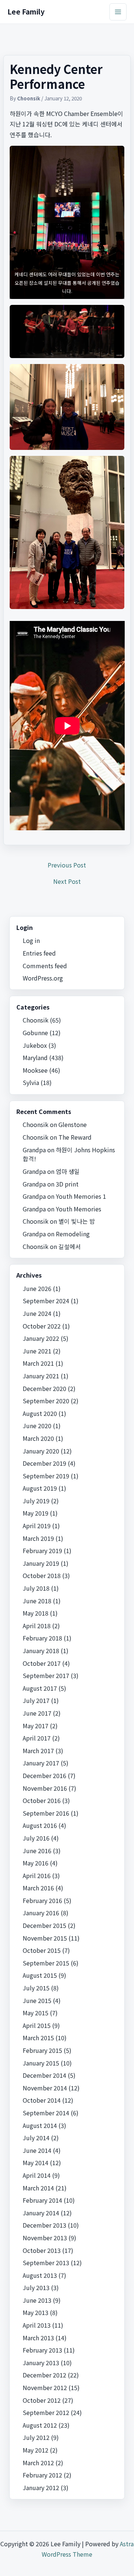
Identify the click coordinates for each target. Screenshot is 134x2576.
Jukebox (35, 1045)
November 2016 (45, 1788)
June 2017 (37, 1713)
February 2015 (42, 2050)
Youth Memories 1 (81, 1196)
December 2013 (44, 2225)
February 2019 (42, 1551)
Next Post (67, 881)
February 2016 (42, 1900)
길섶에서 (70, 1246)
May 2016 (36, 1863)
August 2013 (40, 2275)
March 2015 (38, 2038)
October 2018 (42, 1575)
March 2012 (38, 2463)
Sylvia (31, 1082)
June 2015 (37, 2000)
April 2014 (37, 2175)
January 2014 (41, 2213)
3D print (67, 1184)
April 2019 (37, 1526)
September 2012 (46, 2412)
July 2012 (36, 2437)
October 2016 (42, 1800)
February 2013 (42, 2350)
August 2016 (40, 1825)
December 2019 (44, 1463)
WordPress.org (43, 978)
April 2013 (37, 2325)
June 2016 (37, 1851)
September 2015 (46, 1963)
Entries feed (39, 953)
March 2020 (38, 1438)
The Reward (75, 1137)
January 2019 (41, 1563)
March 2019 (38, 1538)
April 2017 (37, 1738)
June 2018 (37, 1601)
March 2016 (38, 1888)
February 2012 (42, 2475)
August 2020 (40, 1413)
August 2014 (40, 2125)
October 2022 (42, 1326)
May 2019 (36, 1513)
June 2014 (37, 2150)
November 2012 (45, 2387)
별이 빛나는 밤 (77, 1221)
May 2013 (36, 2312)
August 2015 (40, 1975)
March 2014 (38, 2188)
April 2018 (37, 1626)
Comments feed (45, 966)
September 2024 (46, 1301)
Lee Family (26, 11)
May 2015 (36, 2013)
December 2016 (44, 1775)
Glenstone (73, 1124)
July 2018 (36, 1588)
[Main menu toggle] (118, 12)
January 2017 (41, 1763)
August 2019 (40, 1488)
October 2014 (42, 2100)
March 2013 (38, 2338)
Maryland (35, 1057)
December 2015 (44, 1925)
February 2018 (42, 1638)
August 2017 (40, 1688)
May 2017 (36, 1726)
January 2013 (41, 2363)
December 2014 (44, 2075)
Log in (31, 940)
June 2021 (37, 1351)
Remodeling (73, 1234)
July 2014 (36, 2138)
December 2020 (44, 1388)
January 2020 (41, 1451)
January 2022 (41, 1338)
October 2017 (42, 1663)
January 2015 (41, 2063)
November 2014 (45, 2088)
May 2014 (36, 2163)
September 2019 (46, 1476)
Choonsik (36, 1020)
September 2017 (46, 1675)
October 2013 (42, 2250)
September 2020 (46, 1401)
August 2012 (40, 2425)
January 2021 (41, 1376)
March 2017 (38, 1751)
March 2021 (38, 1363)
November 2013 (45, 2238)
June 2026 (37, 1288)
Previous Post (67, 865)
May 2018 (36, 1613)
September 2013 (46, 2263)
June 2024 (37, 1313)
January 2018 (41, 1651)
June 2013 (37, 2300)
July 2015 (36, 1988)
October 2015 (42, 1950)
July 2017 (36, 1700)
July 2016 (36, 1838)
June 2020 (37, 1426)
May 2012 (36, 2450)
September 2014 (46, 2113)
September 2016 (46, 1813)
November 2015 (45, 1938)
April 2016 (37, 1875)
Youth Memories (79, 1209)
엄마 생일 (68, 1171)
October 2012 (42, 2400)
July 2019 (36, 1501)
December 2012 (44, 2375)
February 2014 (42, 2200)
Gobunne (35, 1033)
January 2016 (41, 1913)
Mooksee (35, 1070)
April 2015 (37, 2025)
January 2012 (41, 2488)
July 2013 (36, 2287)
